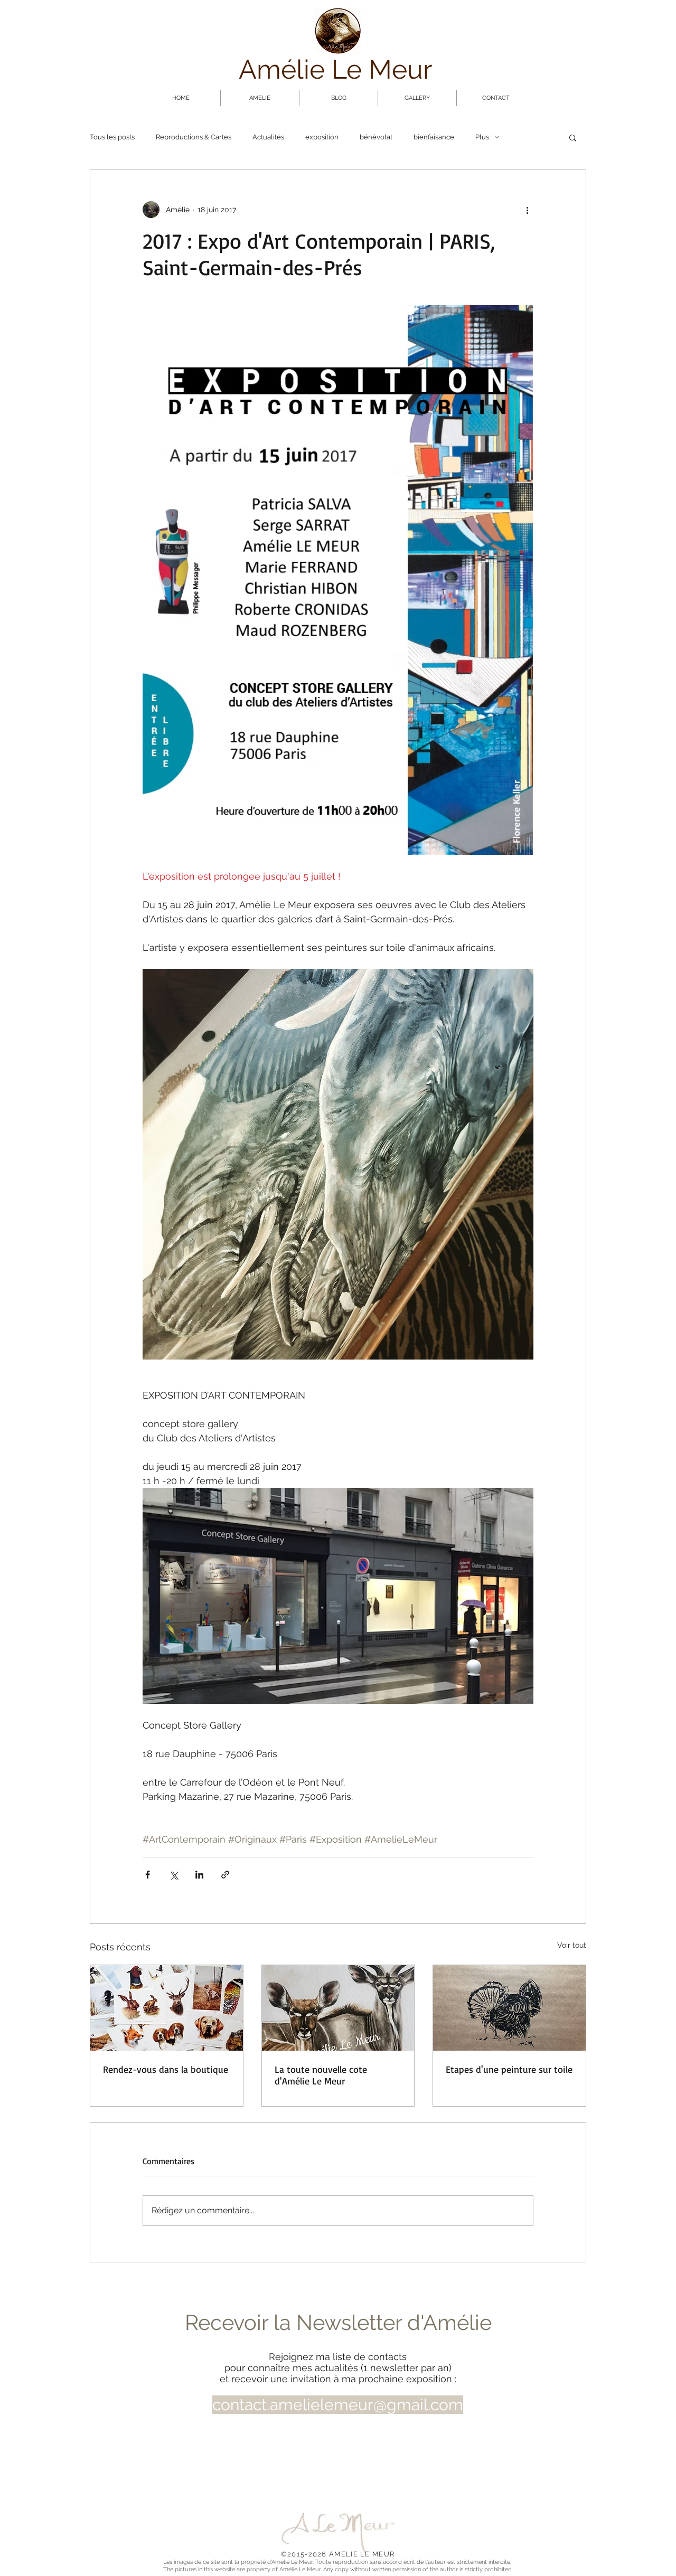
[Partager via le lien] (225, 1875)
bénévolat (376, 137)
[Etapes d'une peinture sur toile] (509, 2008)
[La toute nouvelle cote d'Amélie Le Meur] (338, 2008)
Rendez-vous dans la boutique (166, 2069)
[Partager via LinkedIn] (199, 1875)
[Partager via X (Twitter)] (173, 1875)
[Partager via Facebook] (148, 1875)
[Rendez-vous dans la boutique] (167, 2008)
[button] (573, 137)
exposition (322, 137)
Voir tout (572, 1945)
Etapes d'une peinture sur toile (509, 2069)
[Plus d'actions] (527, 210)
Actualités (268, 137)
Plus (482, 137)
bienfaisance (434, 137)
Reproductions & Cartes (194, 137)
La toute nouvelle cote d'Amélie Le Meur (321, 2075)
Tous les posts (112, 137)
